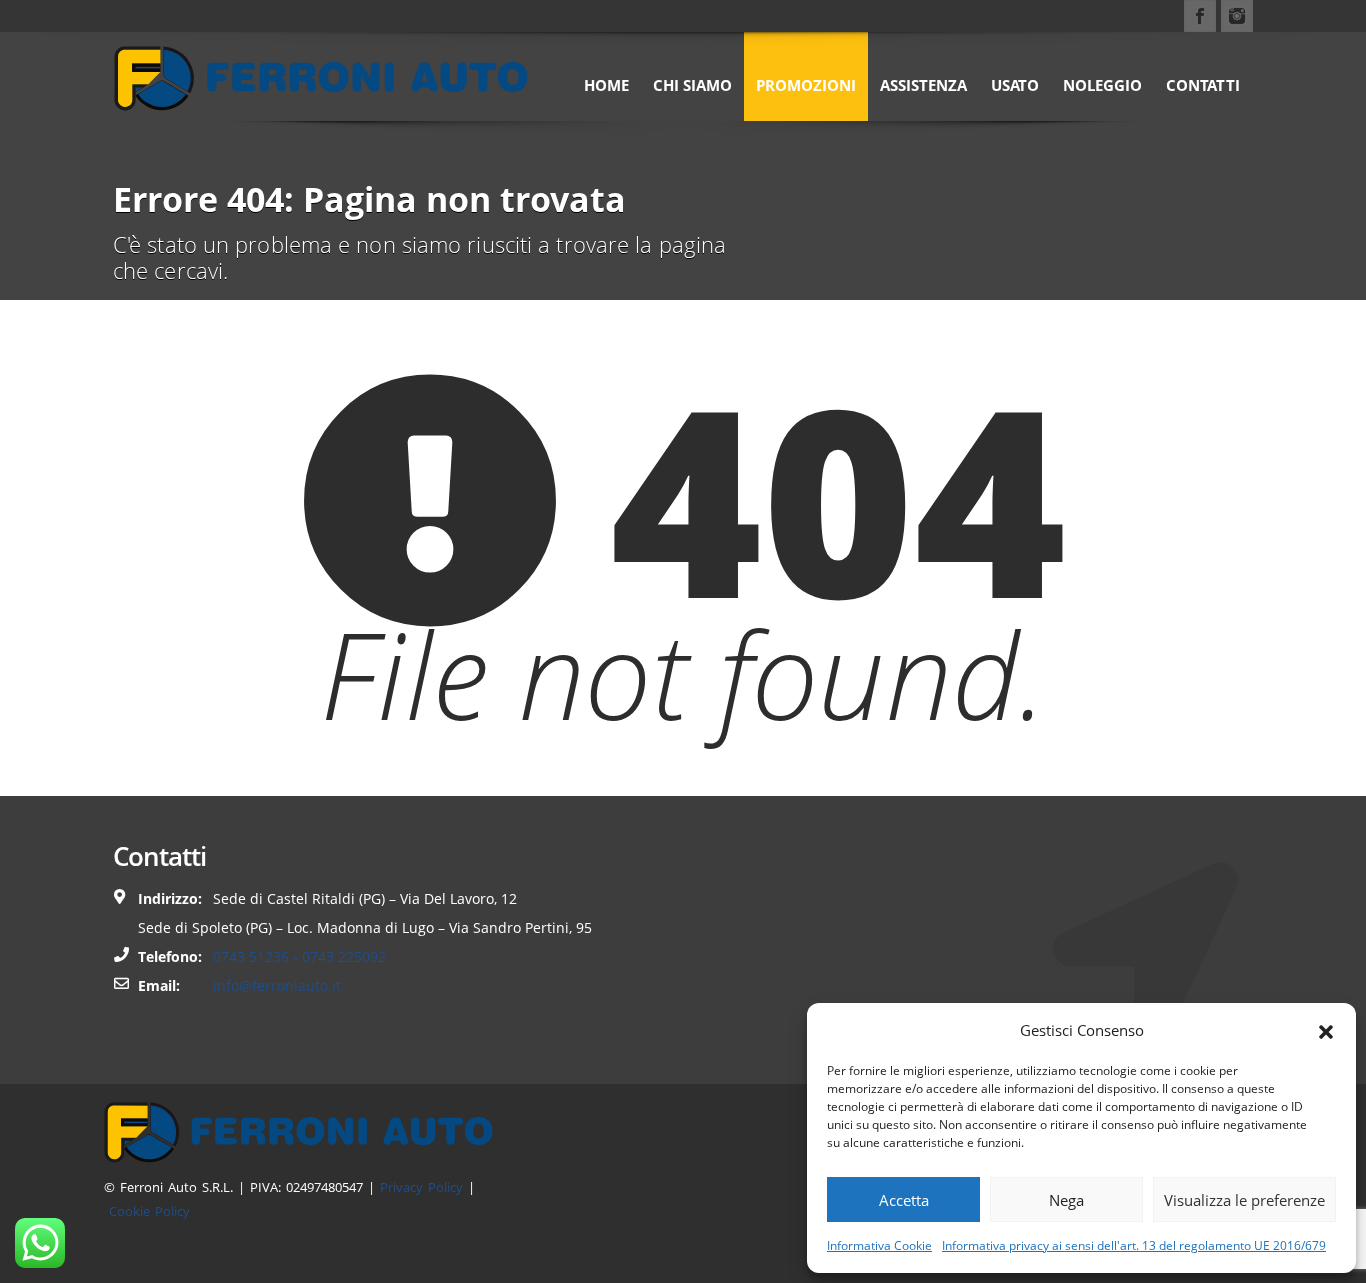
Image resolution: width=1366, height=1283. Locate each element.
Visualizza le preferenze (1244, 1200)
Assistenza (923, 85)
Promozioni (806, 85)
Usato (1015, 85)
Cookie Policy (149, 1211)
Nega (1066, 1200)
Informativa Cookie (879, 1245)
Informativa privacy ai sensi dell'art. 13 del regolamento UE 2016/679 (1134, 1245)
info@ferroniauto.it (277, 985)
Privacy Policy (421, 1187)
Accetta (904, 1200)
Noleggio (1102, 85)
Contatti (1203, 85)
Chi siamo (692, 85)
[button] (1326, 1030)
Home (606, 85)
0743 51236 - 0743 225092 (299, 956)
